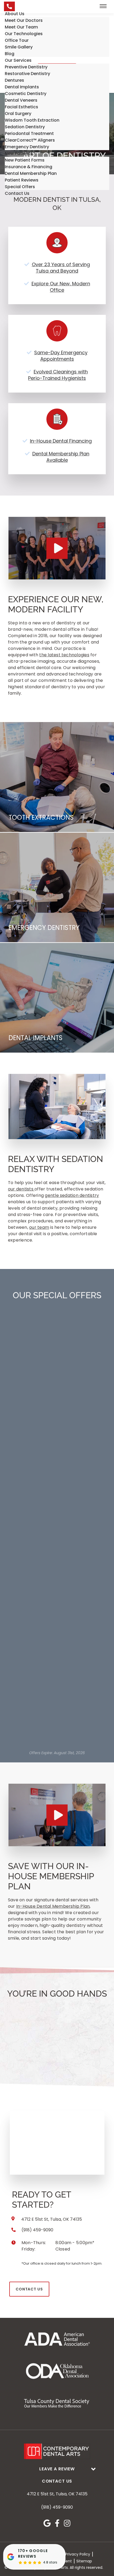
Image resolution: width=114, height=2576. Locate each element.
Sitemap (84, 2561)
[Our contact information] (9, 6)
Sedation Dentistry (25, 127)
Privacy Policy (78, 2554)
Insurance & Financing (28, 167)
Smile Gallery (19, 47)
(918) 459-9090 (57, 2507)
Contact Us (17, 193)
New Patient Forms (25, 160)
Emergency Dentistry (27, 147)
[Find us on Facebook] (57, 2523)
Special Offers (20, 187)
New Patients (19, 153)
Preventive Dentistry (26, 67)
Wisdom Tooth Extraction (32, 120)
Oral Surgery (18, 114)
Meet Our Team (21, 27)
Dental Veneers (21, 100)
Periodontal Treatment (29, 133)
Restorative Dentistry (27, 74)
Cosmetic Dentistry (26, 94)
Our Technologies (24, 34)
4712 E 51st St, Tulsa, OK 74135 (57, 2494)
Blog (10, 54)
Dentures (14, 80)
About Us (15, 14)
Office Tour (17, 40)
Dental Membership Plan (31, 173)
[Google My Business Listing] (47, 2523)
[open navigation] (103, 6)
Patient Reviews (22, 180)
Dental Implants (22, 87)
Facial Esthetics (21, 107)
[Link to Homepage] (57, 2451)
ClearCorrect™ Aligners (30, 140)
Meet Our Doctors (24, 20)
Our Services (18, 60)
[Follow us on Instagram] (67, 2523)
